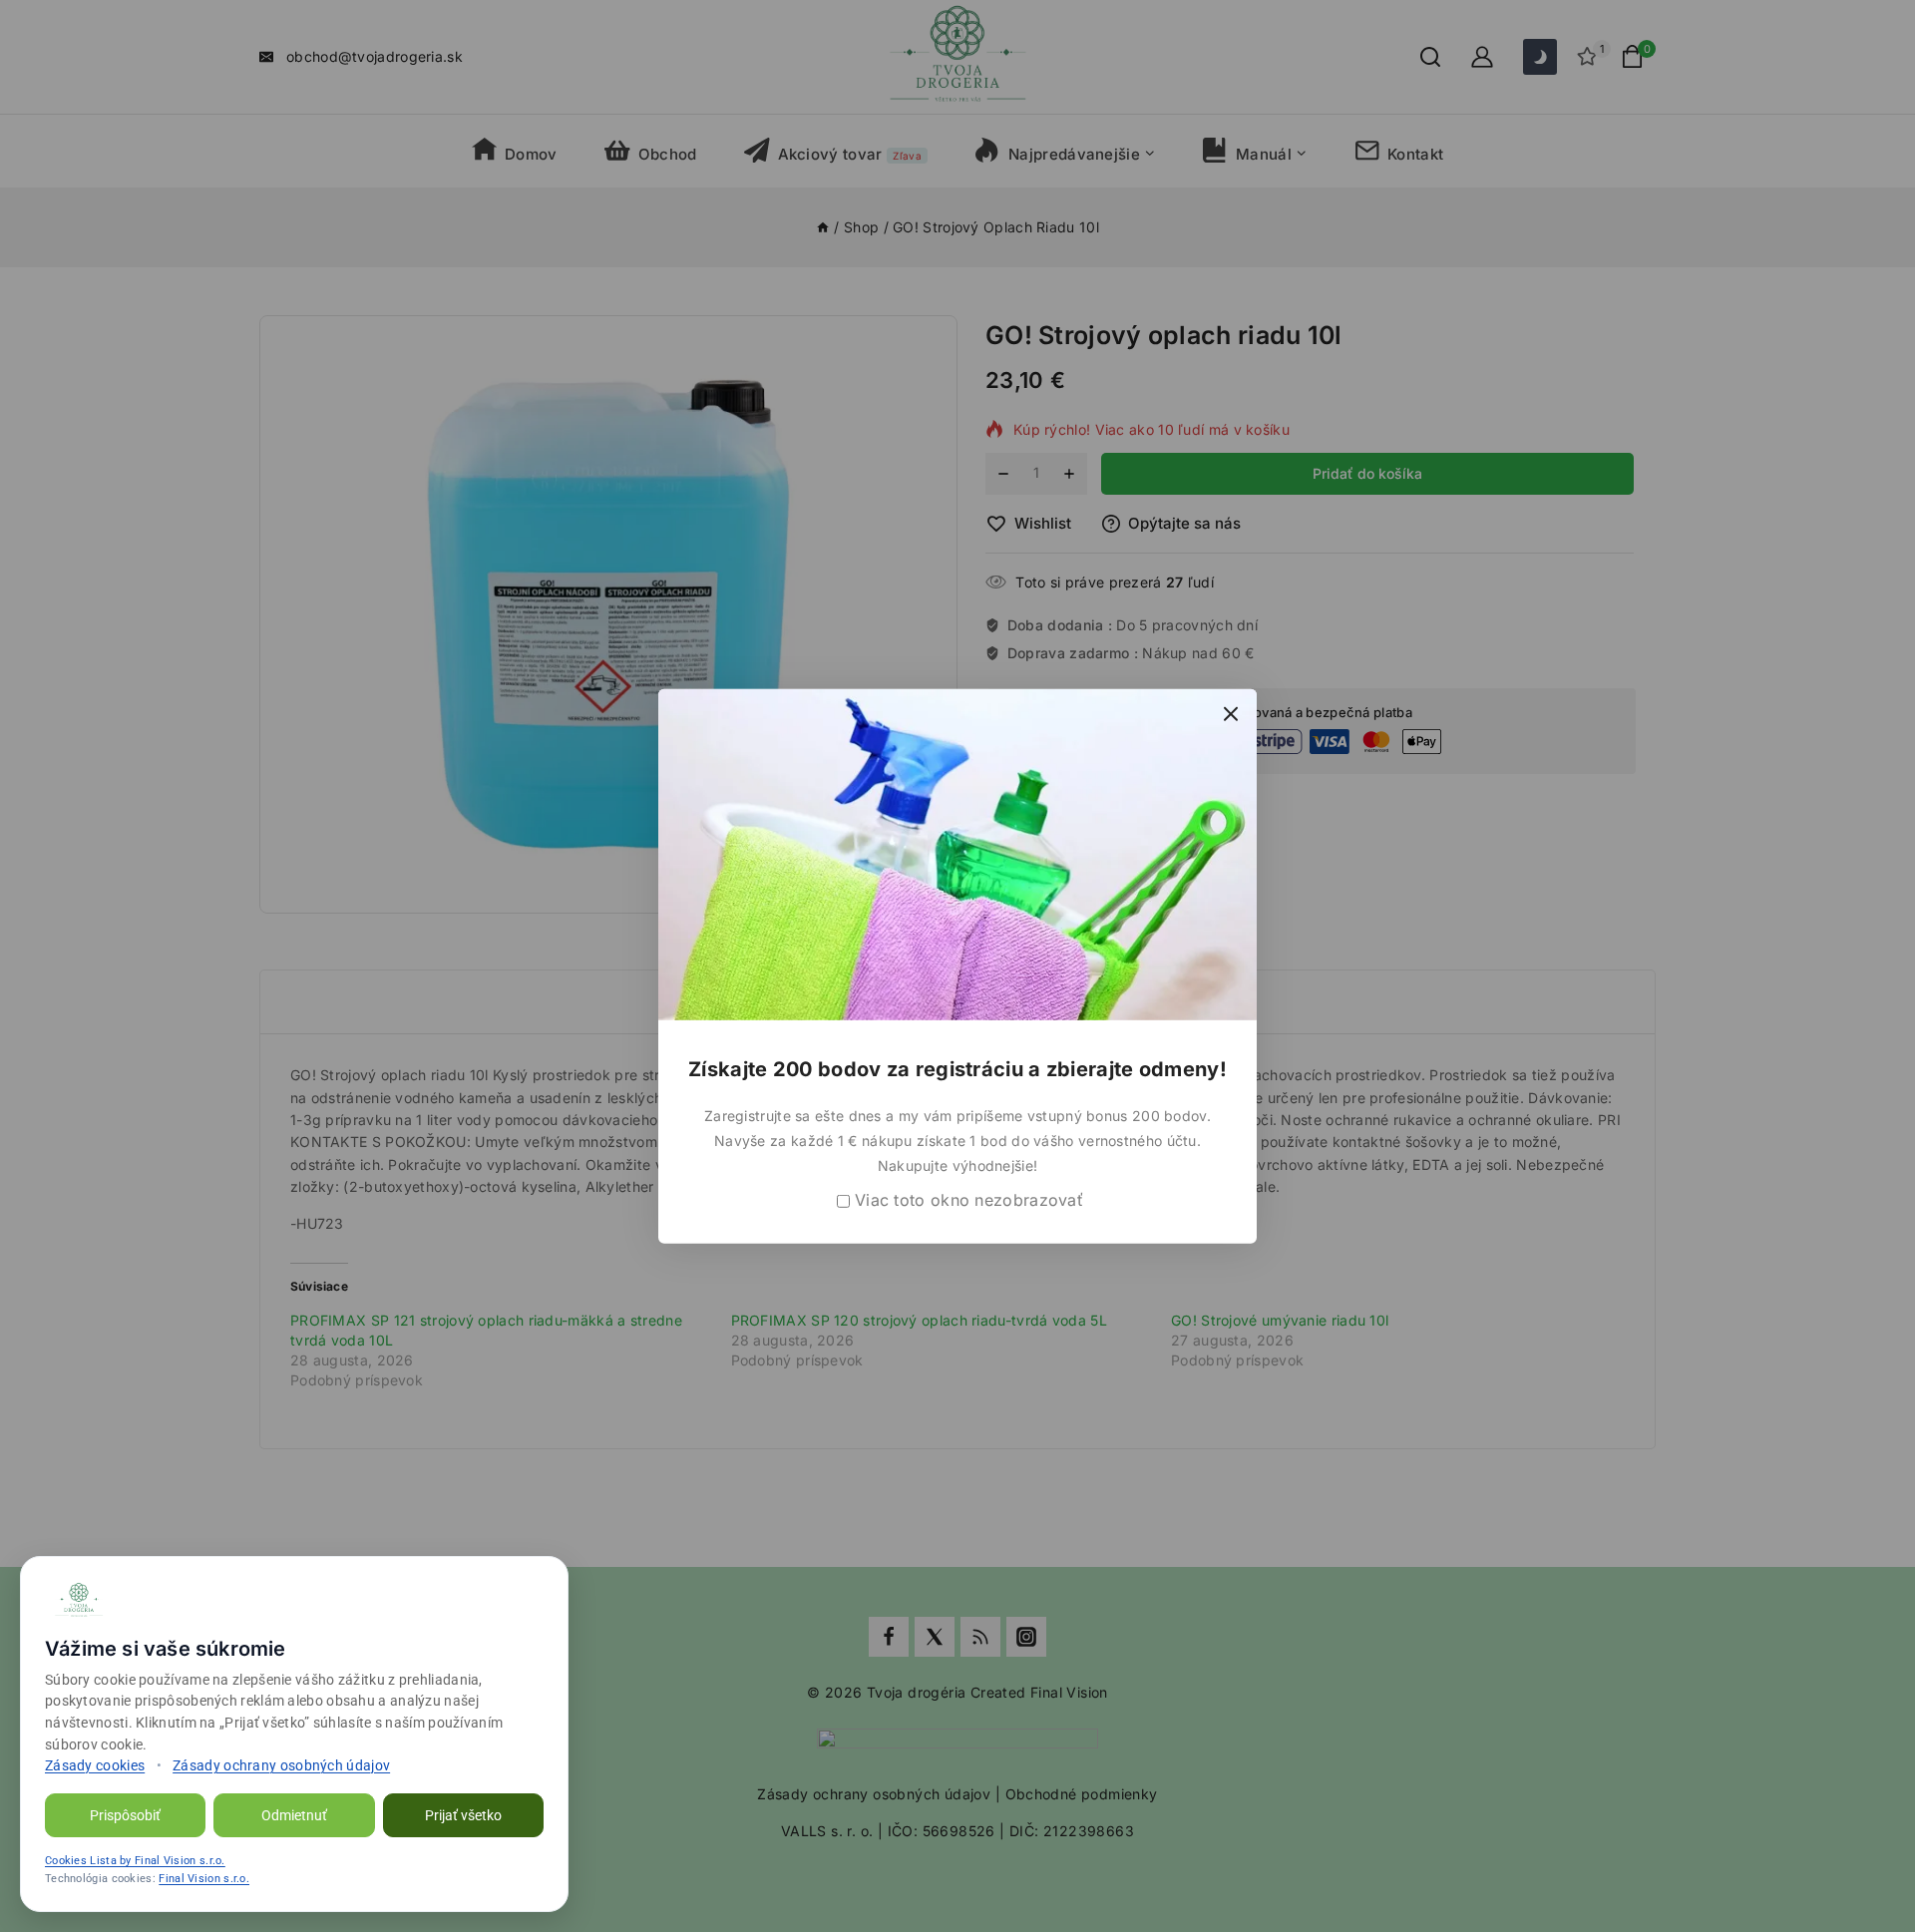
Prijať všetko (463, 1815)
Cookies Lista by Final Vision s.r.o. (135, 1861)
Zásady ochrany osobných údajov (281, 1765)
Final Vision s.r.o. (204, 1879)
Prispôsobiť (125, 1815)
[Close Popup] (1231, 714)
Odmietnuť (294, 1815)
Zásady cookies (95, 1765)
